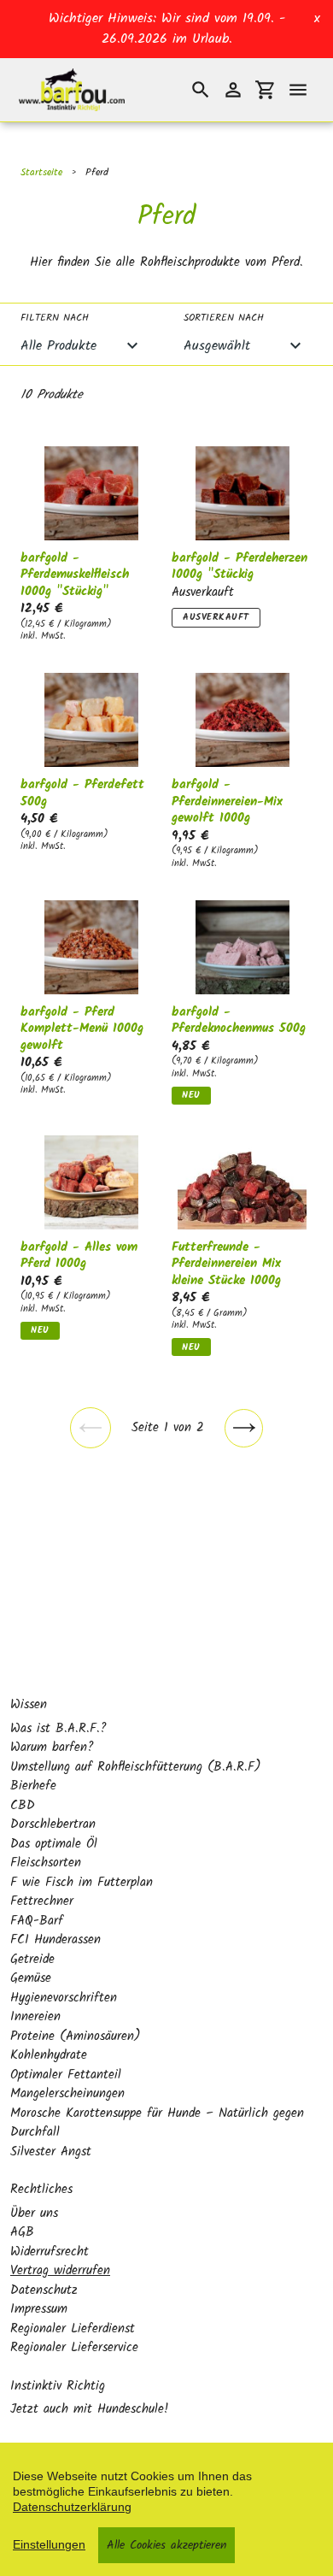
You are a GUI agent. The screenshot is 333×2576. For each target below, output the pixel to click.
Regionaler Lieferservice (74, 2348)
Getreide (32, 1960)
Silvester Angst (51, 2152)
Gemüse (31, 1978)
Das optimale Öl (54, 1844)
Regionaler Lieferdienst (73, 2329)
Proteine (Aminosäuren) (76, 2037)
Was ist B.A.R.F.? (58, 1729)
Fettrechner (42, 1901)
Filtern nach (55, 318)
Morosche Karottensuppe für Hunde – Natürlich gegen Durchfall (157, 2123)
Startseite (41, 172)
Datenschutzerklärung (72, 2507)
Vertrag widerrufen (60, 2271)
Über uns (34, 2213)
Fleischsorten (46, 1863)
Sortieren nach (224, 318)
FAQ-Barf (37, 1921)
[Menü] (298, 90)
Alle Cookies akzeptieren (166, 2545)
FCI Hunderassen (55, 1940)
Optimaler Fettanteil (66, 2075)
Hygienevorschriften (64, 1998)
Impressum (39, 2309)
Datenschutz (44, 2290)
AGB (22, 2232)
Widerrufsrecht (50, 2252)
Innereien (35, 2017)
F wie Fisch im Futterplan (82, 1883)
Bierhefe (33, 1786)
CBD (23, 1806)
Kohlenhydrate (49, 2055)
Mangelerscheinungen (67, 2094)
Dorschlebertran (53, 1824)
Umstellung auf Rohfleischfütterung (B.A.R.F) (136, 1767)
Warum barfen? (52, 1748)
